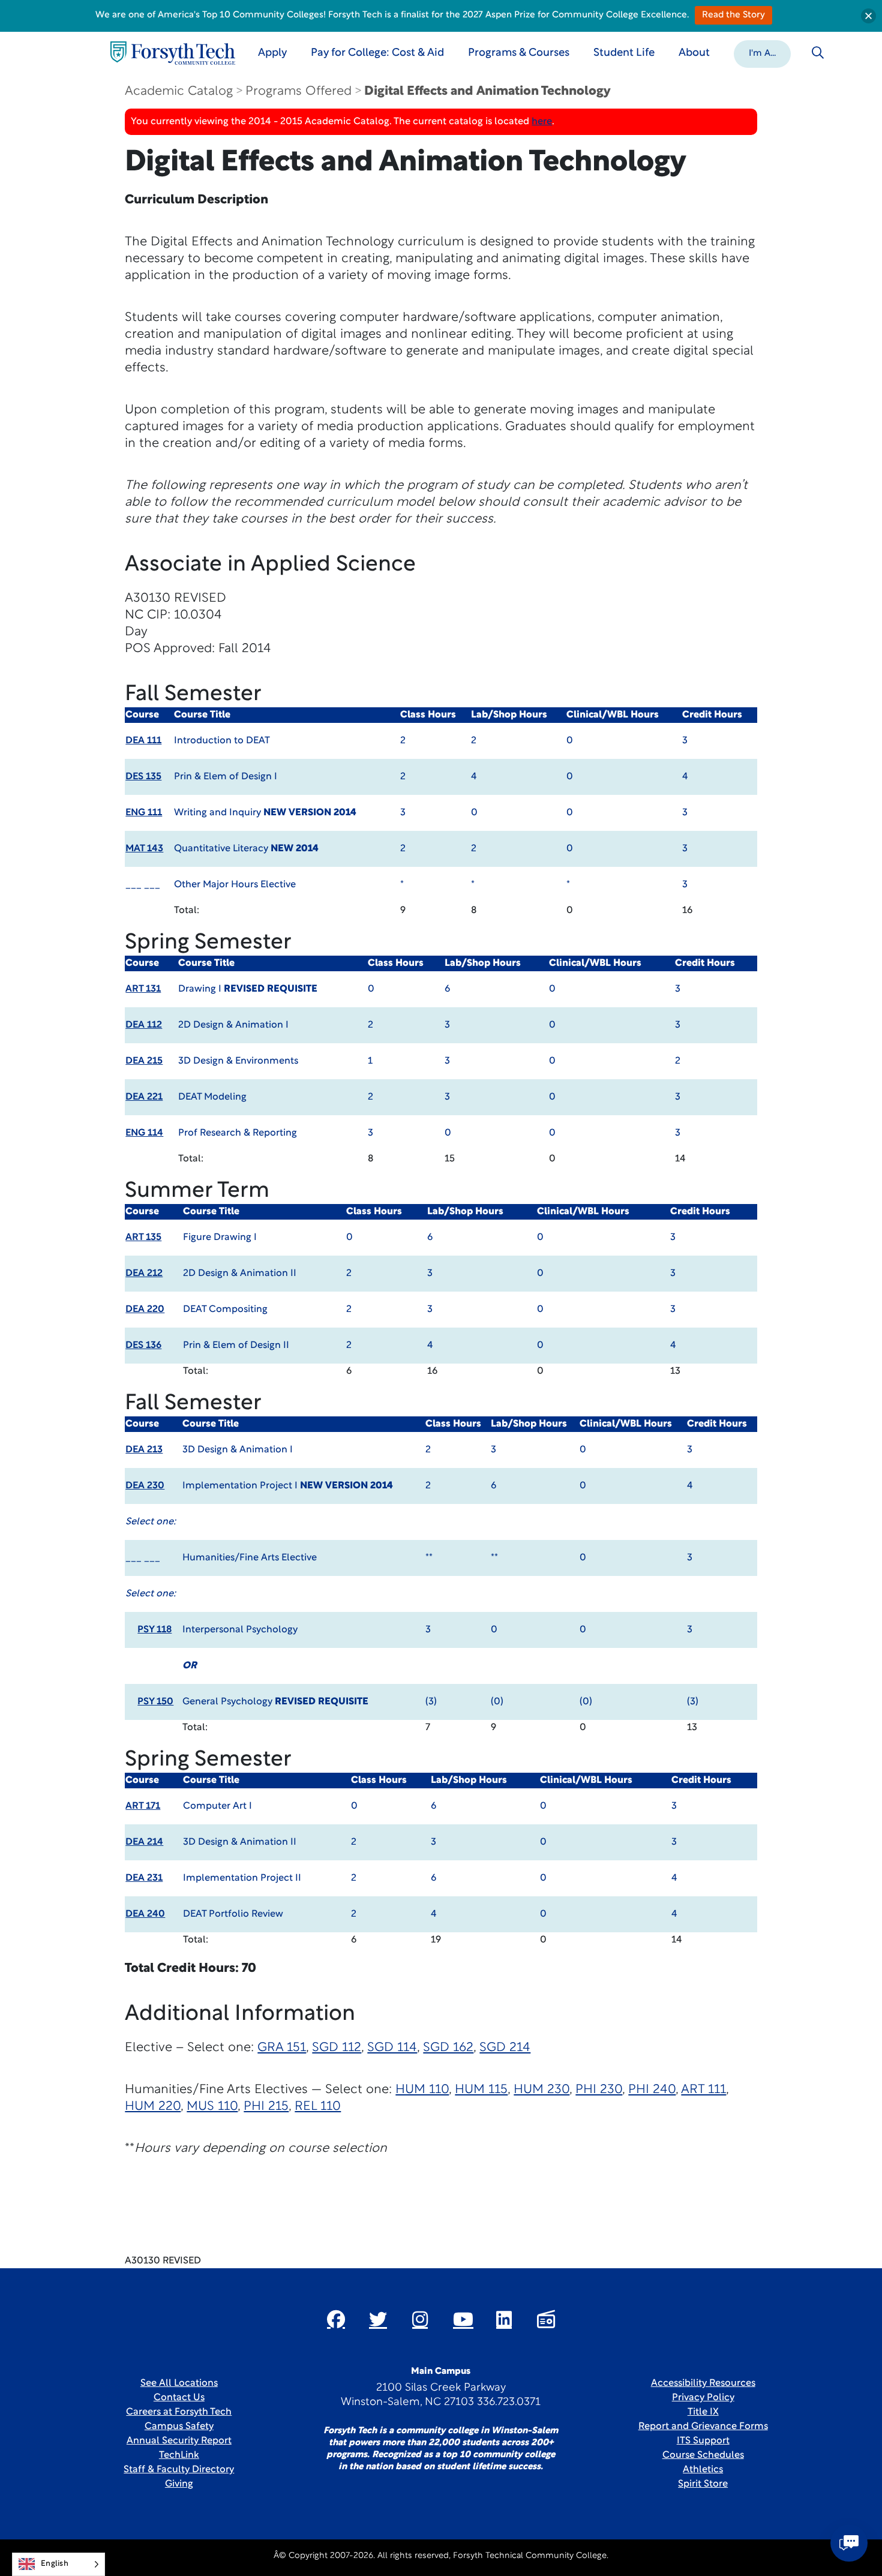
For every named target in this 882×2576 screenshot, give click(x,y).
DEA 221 (144, 1097)
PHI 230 (599, 2090)
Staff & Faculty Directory (179, 2470)
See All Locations (179, 2383)
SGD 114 (392, 2048)
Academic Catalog (179, 91)
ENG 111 (144, 813)
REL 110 (318, 2107)
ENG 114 (144, 1133)
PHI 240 (652, 2090)
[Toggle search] (818, 53)
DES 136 (143, 1346)
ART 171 (143, 1806)
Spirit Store (703, 2484)
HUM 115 (481, 2090)
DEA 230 (145, 1486)
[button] (762, 53)
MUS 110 (212, 2107)
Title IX (703, 2412)
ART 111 (703, 2090)
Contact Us (179, 2398)
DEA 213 (144, 1450)
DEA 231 (144, 1878)
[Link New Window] (336, 2319)
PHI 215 (266, 2107)
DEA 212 (144, 1274)
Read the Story (733, 15)
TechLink (179, 2455)
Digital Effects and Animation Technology (487, 91)
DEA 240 (145, 1914)
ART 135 (143, 1238)
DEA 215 (144, 1061)
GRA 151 (282, 2048)
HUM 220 (153, 2107)
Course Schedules (703, 2455)
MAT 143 (144, 849)
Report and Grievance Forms (703, 2427)
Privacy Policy (703, 2398)
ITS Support (703, 2441)
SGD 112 (337, 2048)
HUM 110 (422, 2090)
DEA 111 (143, 741)
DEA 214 (144, 1842)
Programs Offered (298, 91)
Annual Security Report (179, 2441)
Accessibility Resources (703, 2383)
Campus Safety (179, 2427)
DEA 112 (144, 1025)
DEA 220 (145, 1310)
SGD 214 (505, 2048)
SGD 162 (448, 2048)
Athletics (703, 2470)
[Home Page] (173, 53)
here (542, 122)
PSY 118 (154, 1630)
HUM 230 (541, 2090)
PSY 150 (155, 1702)
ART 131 (143, 989)
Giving (179, 2484)
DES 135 (143, 777)
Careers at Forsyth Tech (179, 2412)
